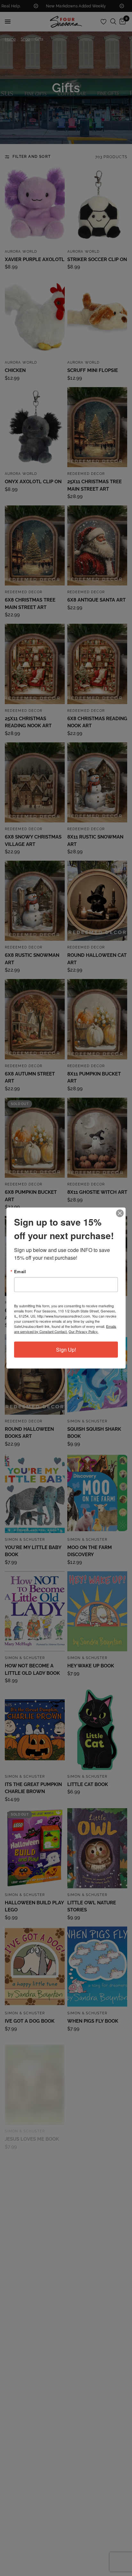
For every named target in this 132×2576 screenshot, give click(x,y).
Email (20, 1271)
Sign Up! (66, 1350)
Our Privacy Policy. (83, 1331)
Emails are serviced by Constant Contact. (65, 1329)
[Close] (120, 1213)
